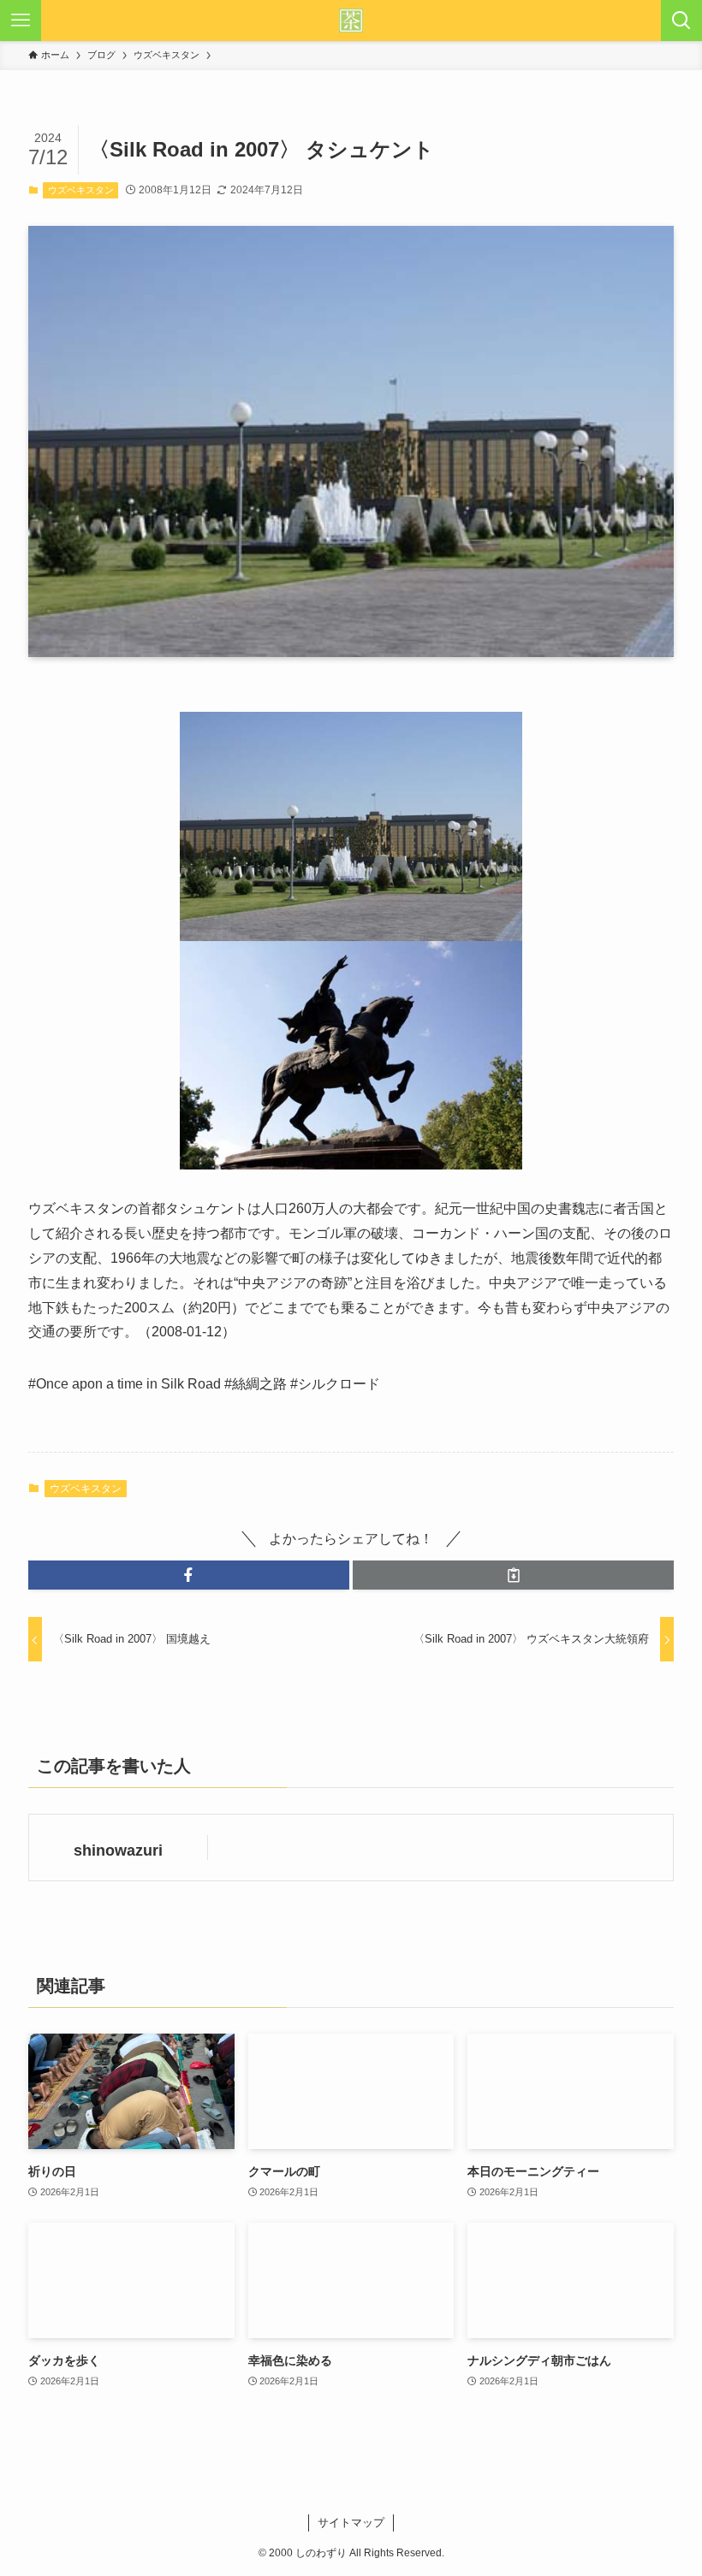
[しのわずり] (351, 21)
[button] (189, 1575)
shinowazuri (118, 1851)
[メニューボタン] (21, 21)
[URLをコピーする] (513, 1575)
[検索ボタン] (681, 21)
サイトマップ (351, 2523)
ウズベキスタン (81, 190)
